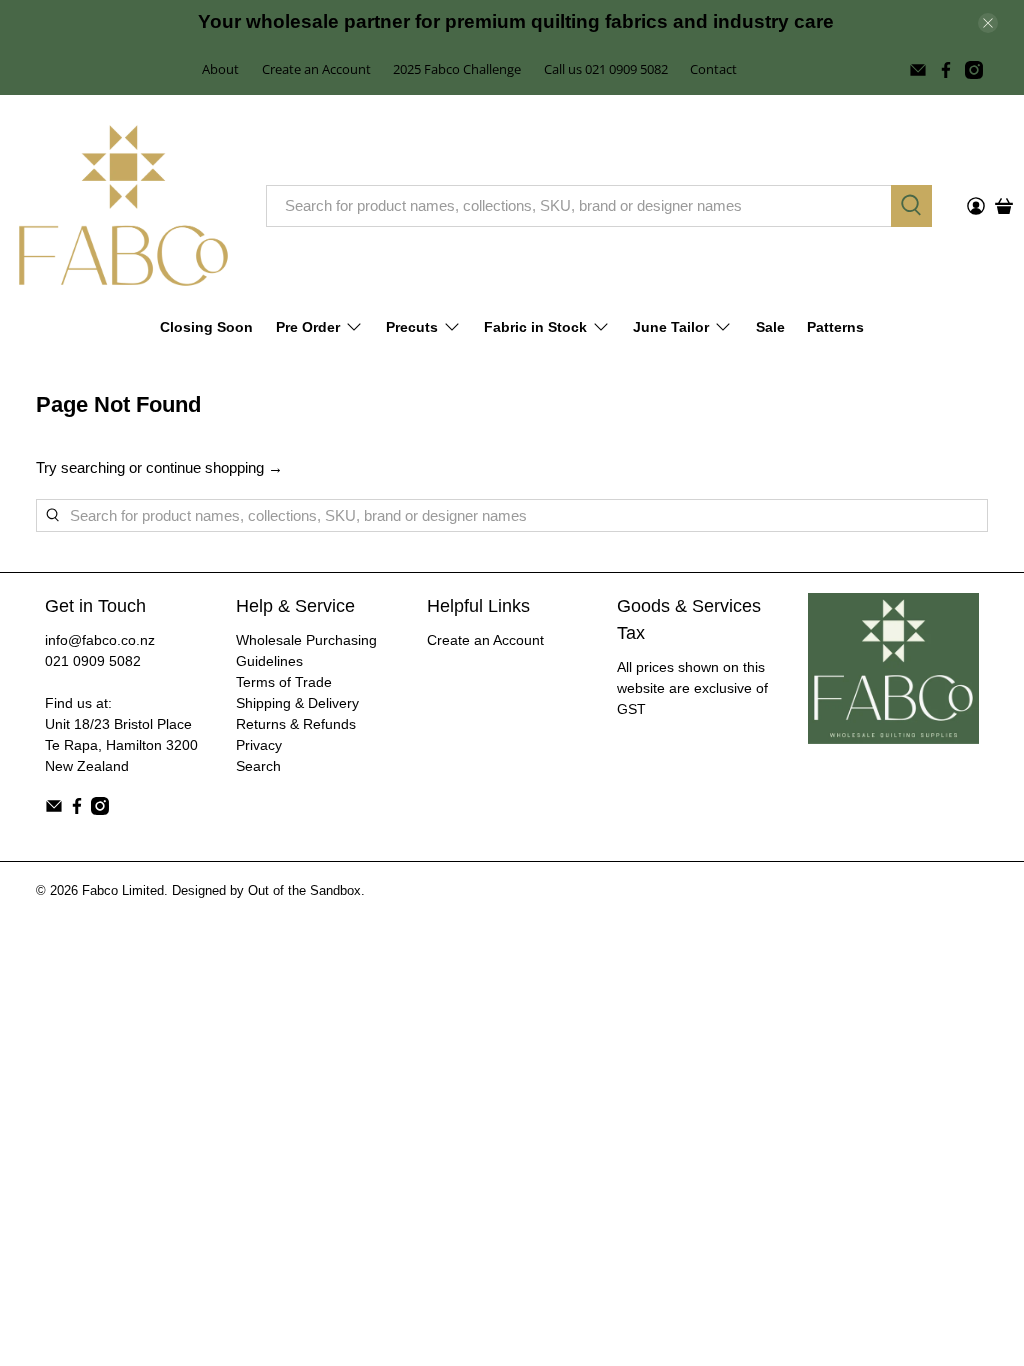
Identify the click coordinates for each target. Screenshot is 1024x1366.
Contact (713, 69)
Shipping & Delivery (297, 703)
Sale (770, 327)
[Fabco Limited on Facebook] (946, 70)
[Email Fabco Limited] (918, 70)
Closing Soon (206, 327)
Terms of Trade (284, 682)
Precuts (412, 327)
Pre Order (308, 327)
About (220, 69)
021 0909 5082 (93, 661)
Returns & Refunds (296, 724)
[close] (988, 23)
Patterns (835, 327)
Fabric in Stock (535, 327)
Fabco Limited (123, 891)
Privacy (259, 745)
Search (258, 766)
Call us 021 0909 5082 (606, 69)
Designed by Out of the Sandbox (266, 891)
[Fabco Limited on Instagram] (974, 70)
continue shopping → (214, 467)
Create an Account (316, 69)
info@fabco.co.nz (100, 640)
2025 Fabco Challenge (457, 69)
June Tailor (671, 327)
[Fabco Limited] (123, 205)
